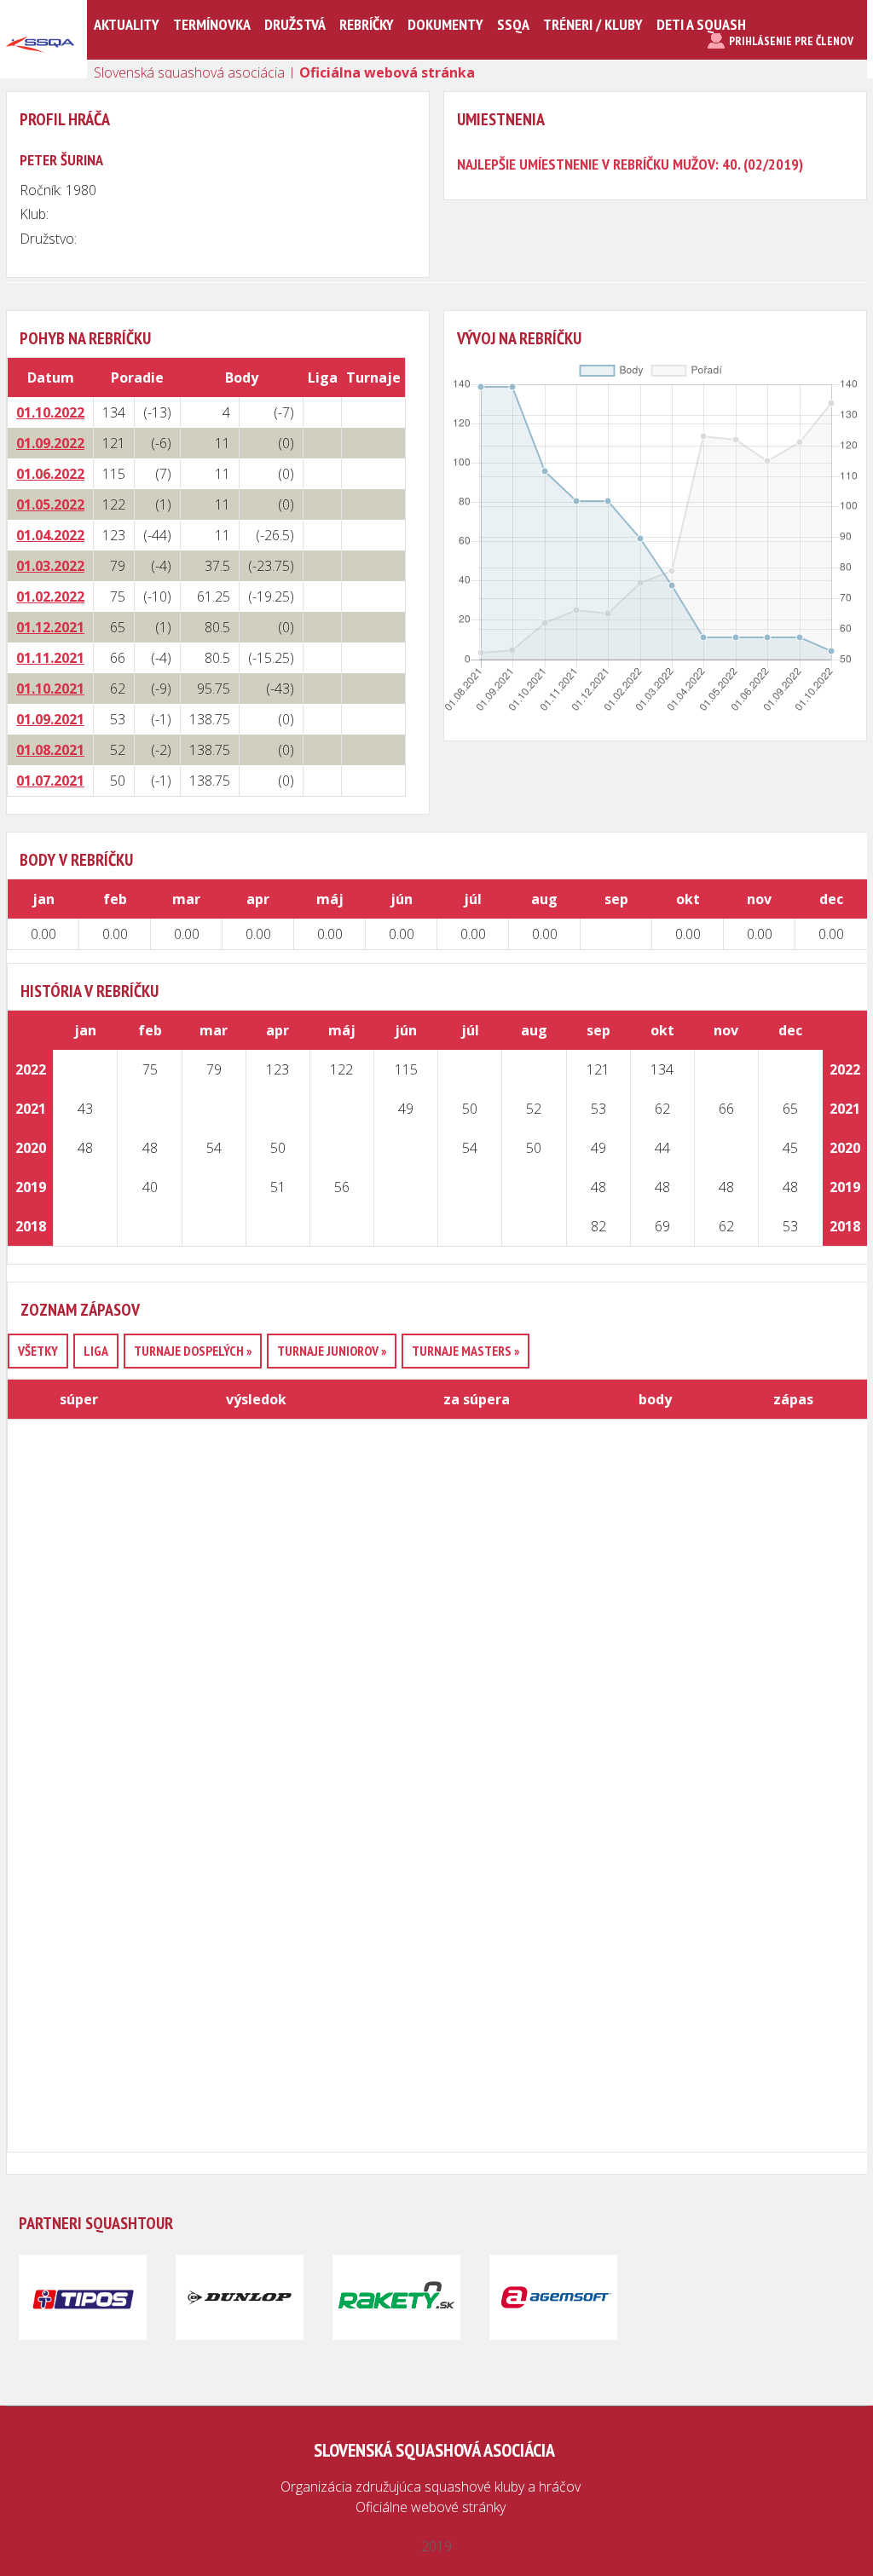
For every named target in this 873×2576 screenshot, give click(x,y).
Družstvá (295, 24)
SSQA (513, 24)
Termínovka (212, 24)
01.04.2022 (50, 535)
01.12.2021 (50, 627)
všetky (38, 1351)
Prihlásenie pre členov (791, 41)
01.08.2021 (50, 750)
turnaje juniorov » (332, 1351)
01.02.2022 (50, 596)
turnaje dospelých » (193, 1351)
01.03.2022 (50, 566)
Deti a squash (701, 24)
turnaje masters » (465, 1351)
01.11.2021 (50, 658)
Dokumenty (445, 24)
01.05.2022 (50, 504)
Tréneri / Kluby (593, 24)
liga (96, 1351)
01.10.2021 (50, 689)
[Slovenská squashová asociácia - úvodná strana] (40, 72)
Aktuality (127, 24)
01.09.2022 (50, 443)
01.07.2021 (50, 781)
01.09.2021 (50, 719)
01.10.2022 (50, 412)
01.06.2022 (50, 474)
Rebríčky (367, 24)
